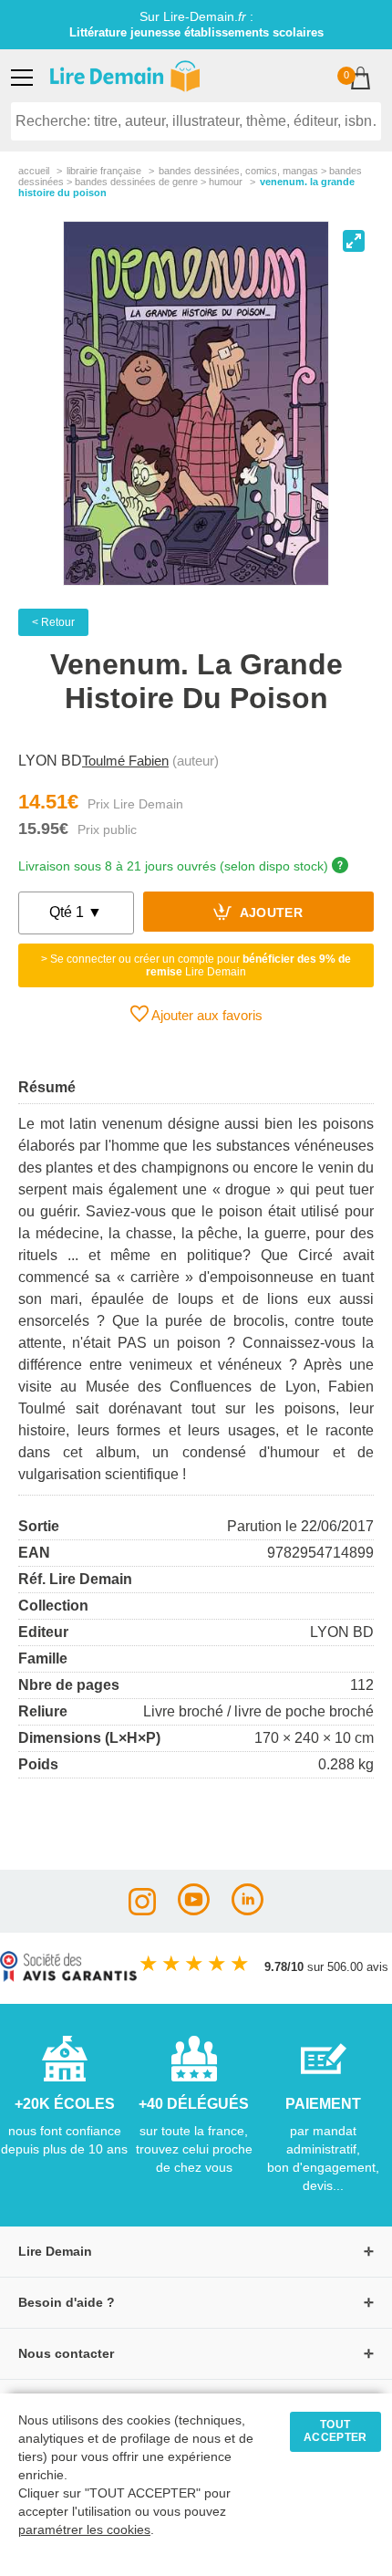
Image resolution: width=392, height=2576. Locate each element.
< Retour (53, 622)
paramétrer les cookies (84, 2530)
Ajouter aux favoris (206, 1015)
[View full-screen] (354, 241)
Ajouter (269, 914)
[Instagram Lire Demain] (142, 1910)
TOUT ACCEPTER (335, 2431)
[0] (361, 80)
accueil (34, 171)
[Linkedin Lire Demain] (248, 1910)
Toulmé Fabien (125, 761)
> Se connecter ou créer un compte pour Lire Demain (196, 965)
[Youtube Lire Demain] (194, 1910)
